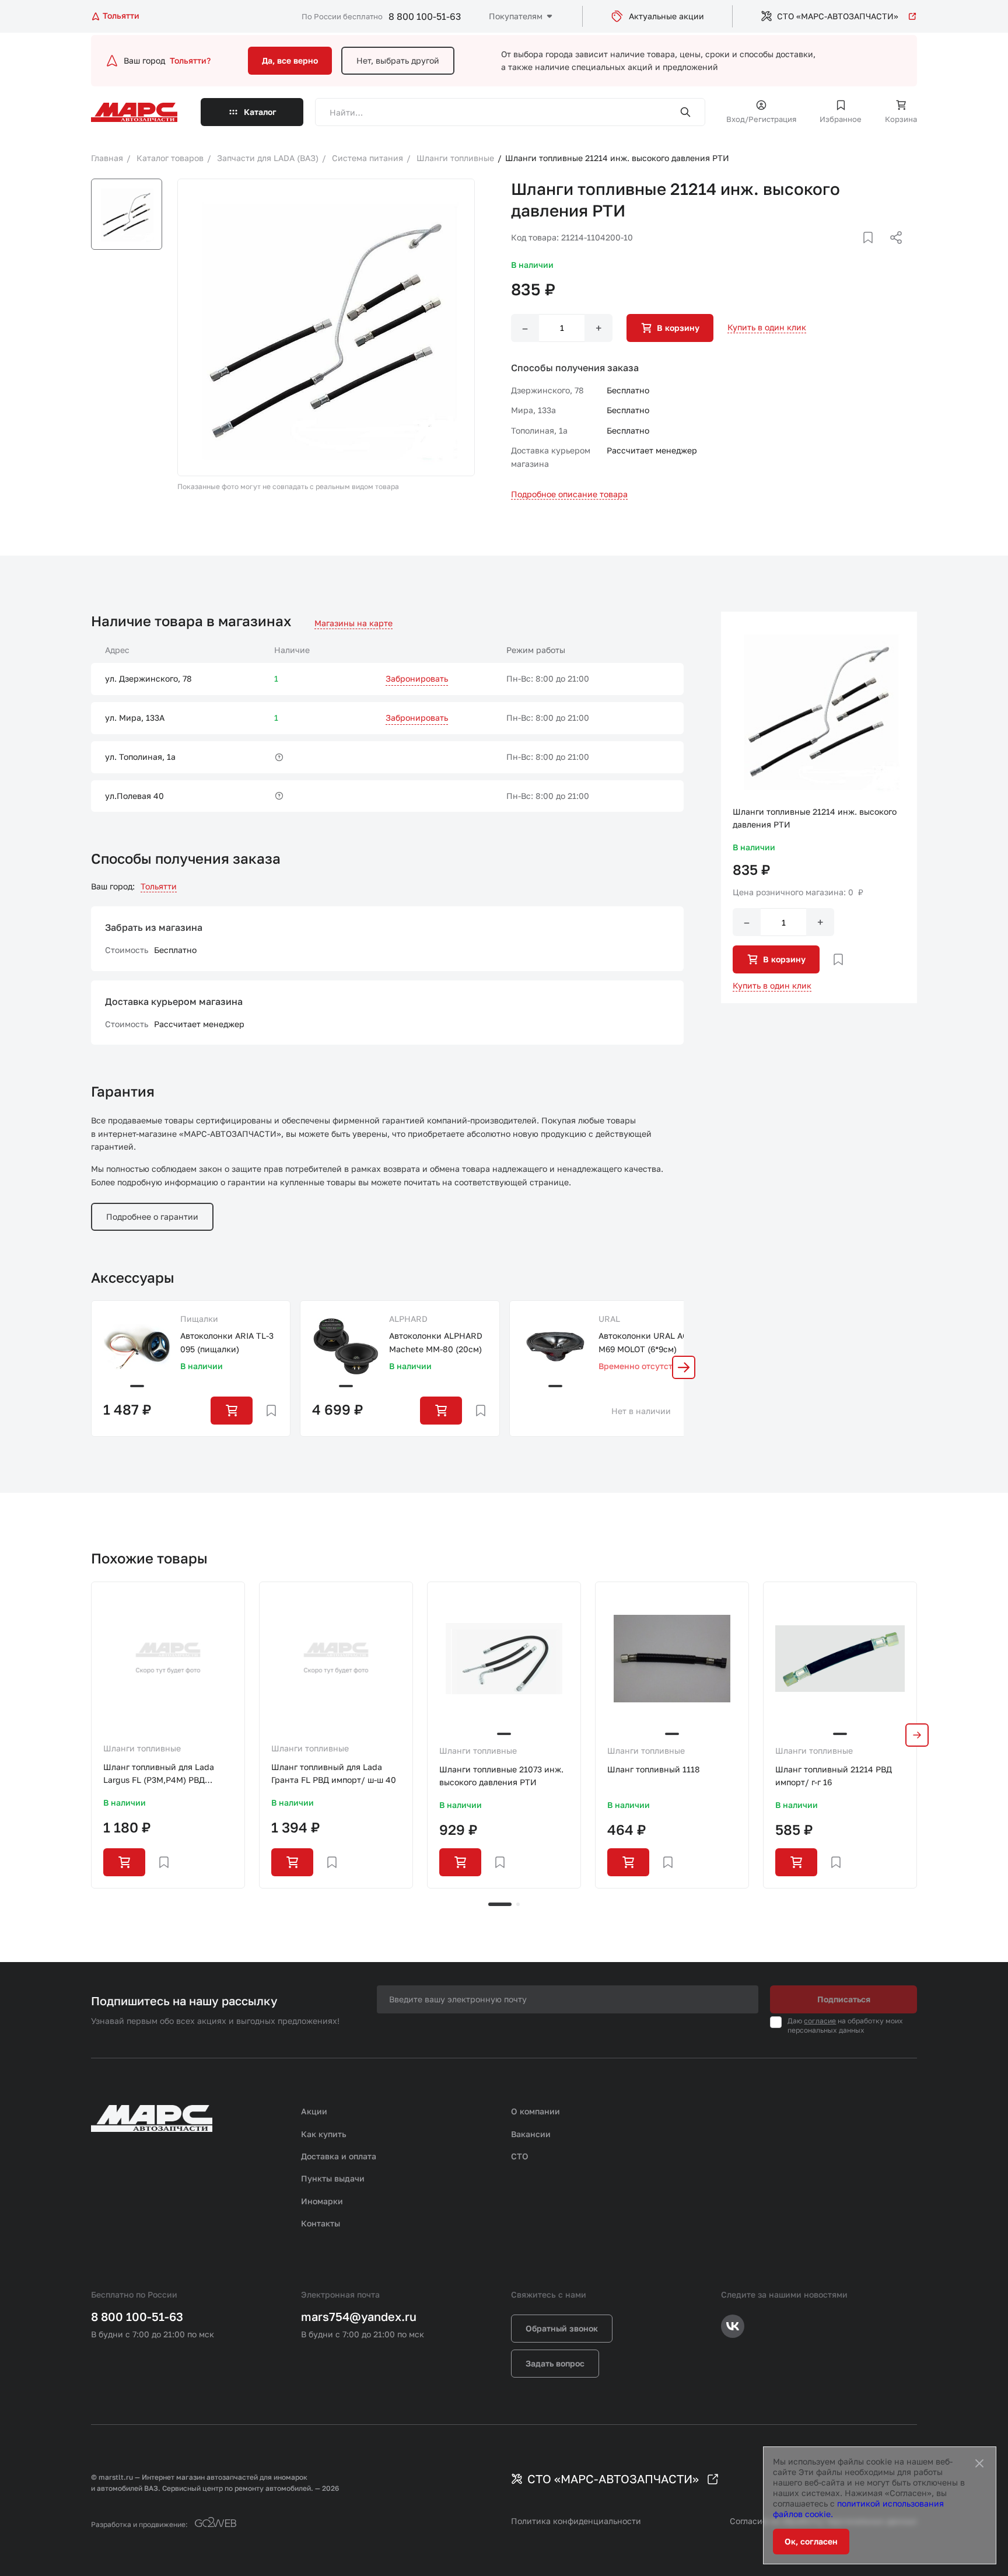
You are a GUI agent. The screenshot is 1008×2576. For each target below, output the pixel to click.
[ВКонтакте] (855, 252)
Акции (314, 2111)
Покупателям (516, 16)
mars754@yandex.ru (359, 2316)
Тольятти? (190, 60)
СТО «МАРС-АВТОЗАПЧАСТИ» (838, 16)
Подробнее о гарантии (152, 1217)
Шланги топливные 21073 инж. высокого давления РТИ (501, 1776)
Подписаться (844, 1999)
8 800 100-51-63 (425, 16)
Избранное (841, 119)
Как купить (324, 2134)
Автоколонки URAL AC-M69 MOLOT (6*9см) (645, 1342)
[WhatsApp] (892, 252)
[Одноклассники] (873, 252)
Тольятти (159, 886)
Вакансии (531, 2134)
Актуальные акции (666, 16)
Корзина (901, 119)
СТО (520, 2156)
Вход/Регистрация (761, 119)
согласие (820, 2021)
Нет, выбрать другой (398, 60)
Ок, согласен (811, 2541)
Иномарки (322, 2201)
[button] (684, 1367)
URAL (609, 1319)
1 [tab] (500, 1904)
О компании (535, 2111)
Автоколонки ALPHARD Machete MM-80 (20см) (436, 1342)
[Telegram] (836, 252)
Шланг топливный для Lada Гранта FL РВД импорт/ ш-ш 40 (334, 1773)
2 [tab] (518, 1904)
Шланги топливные (142, 1748)
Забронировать (417, 678)
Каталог (260, 112)
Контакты (321, 2223)
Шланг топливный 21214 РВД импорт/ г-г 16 (834, 1776)
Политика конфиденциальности (576, 2521)
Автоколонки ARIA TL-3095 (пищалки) (227, 1342)
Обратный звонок (562, 2328)
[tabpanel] (168, 1735)
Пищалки (199, 1319)
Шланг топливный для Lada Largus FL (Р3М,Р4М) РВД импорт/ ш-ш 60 (159, 1774)
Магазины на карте (353, 623)
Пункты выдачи (333, 2178)
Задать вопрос (555, 2363)
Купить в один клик (767, 327)
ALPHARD (408, 1319)
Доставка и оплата (339, 2156)
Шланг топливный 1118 (654, 1769)
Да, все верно (290, 60)
